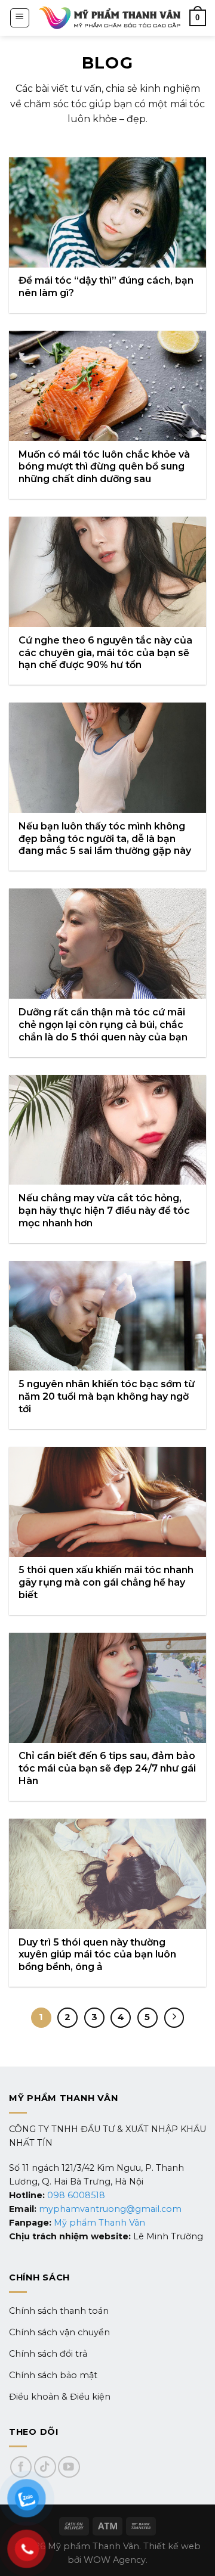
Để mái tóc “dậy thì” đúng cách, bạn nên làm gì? (106, 287)
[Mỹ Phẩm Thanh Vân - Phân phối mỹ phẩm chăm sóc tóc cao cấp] (110, 18)
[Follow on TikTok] (45, 2467)
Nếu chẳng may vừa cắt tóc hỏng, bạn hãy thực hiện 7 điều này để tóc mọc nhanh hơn (104, 1211)
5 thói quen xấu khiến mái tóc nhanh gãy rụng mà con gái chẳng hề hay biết (106, 1582)
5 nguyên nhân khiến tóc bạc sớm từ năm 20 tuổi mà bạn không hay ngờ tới (107, 1396)
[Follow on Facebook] (21, 2467)
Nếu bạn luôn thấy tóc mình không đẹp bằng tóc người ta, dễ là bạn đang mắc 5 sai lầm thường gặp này (105, 839)
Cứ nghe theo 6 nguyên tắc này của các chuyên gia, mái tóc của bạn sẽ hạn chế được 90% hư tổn (105, 653)
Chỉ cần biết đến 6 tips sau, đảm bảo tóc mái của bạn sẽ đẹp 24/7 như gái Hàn (107, 1768)
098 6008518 (76, 2195)
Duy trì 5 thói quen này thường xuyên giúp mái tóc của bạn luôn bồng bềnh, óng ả (97, 1955)
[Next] (174, 2018)
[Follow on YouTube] (69, 2467)
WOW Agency (115, 2560)
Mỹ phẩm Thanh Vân (99, 2223)
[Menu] (20, 18)
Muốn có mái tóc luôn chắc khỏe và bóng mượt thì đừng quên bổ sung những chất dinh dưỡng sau (104, 467)
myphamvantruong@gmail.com (110, 2209)
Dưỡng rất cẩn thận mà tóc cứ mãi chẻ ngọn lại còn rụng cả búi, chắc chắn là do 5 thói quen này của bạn (103, 1025)
